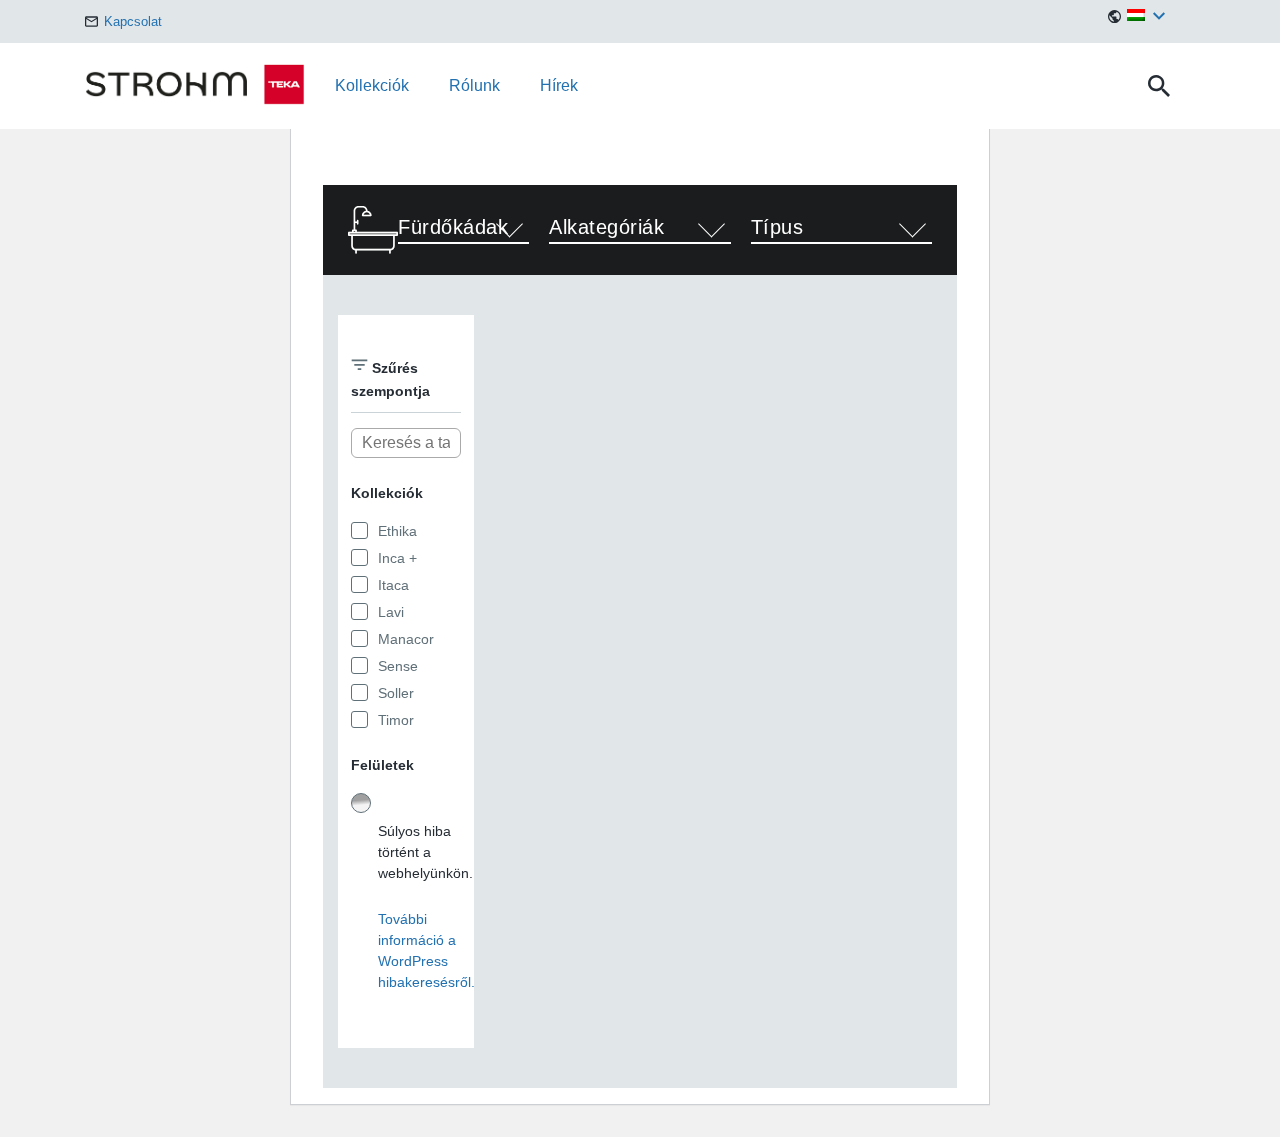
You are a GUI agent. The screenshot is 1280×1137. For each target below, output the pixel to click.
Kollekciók (372, 85)
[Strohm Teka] (210, 86)
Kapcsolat (131, 21)
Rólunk (474, 85)
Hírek (559, 85)
